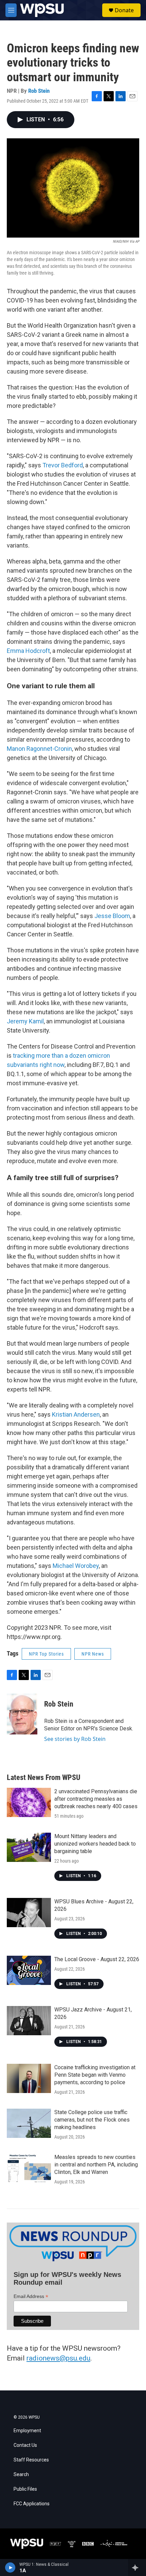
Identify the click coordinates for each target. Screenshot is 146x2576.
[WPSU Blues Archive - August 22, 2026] (29, 1913)
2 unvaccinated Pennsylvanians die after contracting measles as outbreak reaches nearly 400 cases (96, 1799)
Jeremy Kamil (25, 1021)
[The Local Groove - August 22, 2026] (29, 1970)
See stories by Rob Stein (75, 1739)
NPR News (93, 1654)
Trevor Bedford (63, 465)
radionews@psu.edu (58, 2358)
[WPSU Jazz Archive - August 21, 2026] (29, 2021)
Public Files (25, 2489)
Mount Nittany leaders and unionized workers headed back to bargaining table (95, 1844)
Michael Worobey (76, 1566)
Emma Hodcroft (28, 651)
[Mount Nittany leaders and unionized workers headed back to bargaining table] (29, 1847)
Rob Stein (39, 91)
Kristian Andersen (76, 1414)
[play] (10, 2568)
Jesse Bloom (112, 916)
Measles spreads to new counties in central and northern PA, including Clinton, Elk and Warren (96, 2165)
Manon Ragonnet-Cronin (39, 749)
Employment (27, 2431)
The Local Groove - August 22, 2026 (97, 1959)
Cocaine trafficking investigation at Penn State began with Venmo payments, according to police (95, 2075)
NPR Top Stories (46, 1654)
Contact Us (25, 2445)
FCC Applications (32, 2504)
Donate (124, 10)
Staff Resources (31, 2460)
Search (21, 2475)
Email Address (31, 2296)
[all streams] (137, 2568)
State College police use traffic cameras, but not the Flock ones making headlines (92, 2120)
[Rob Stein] (22, 1714)
